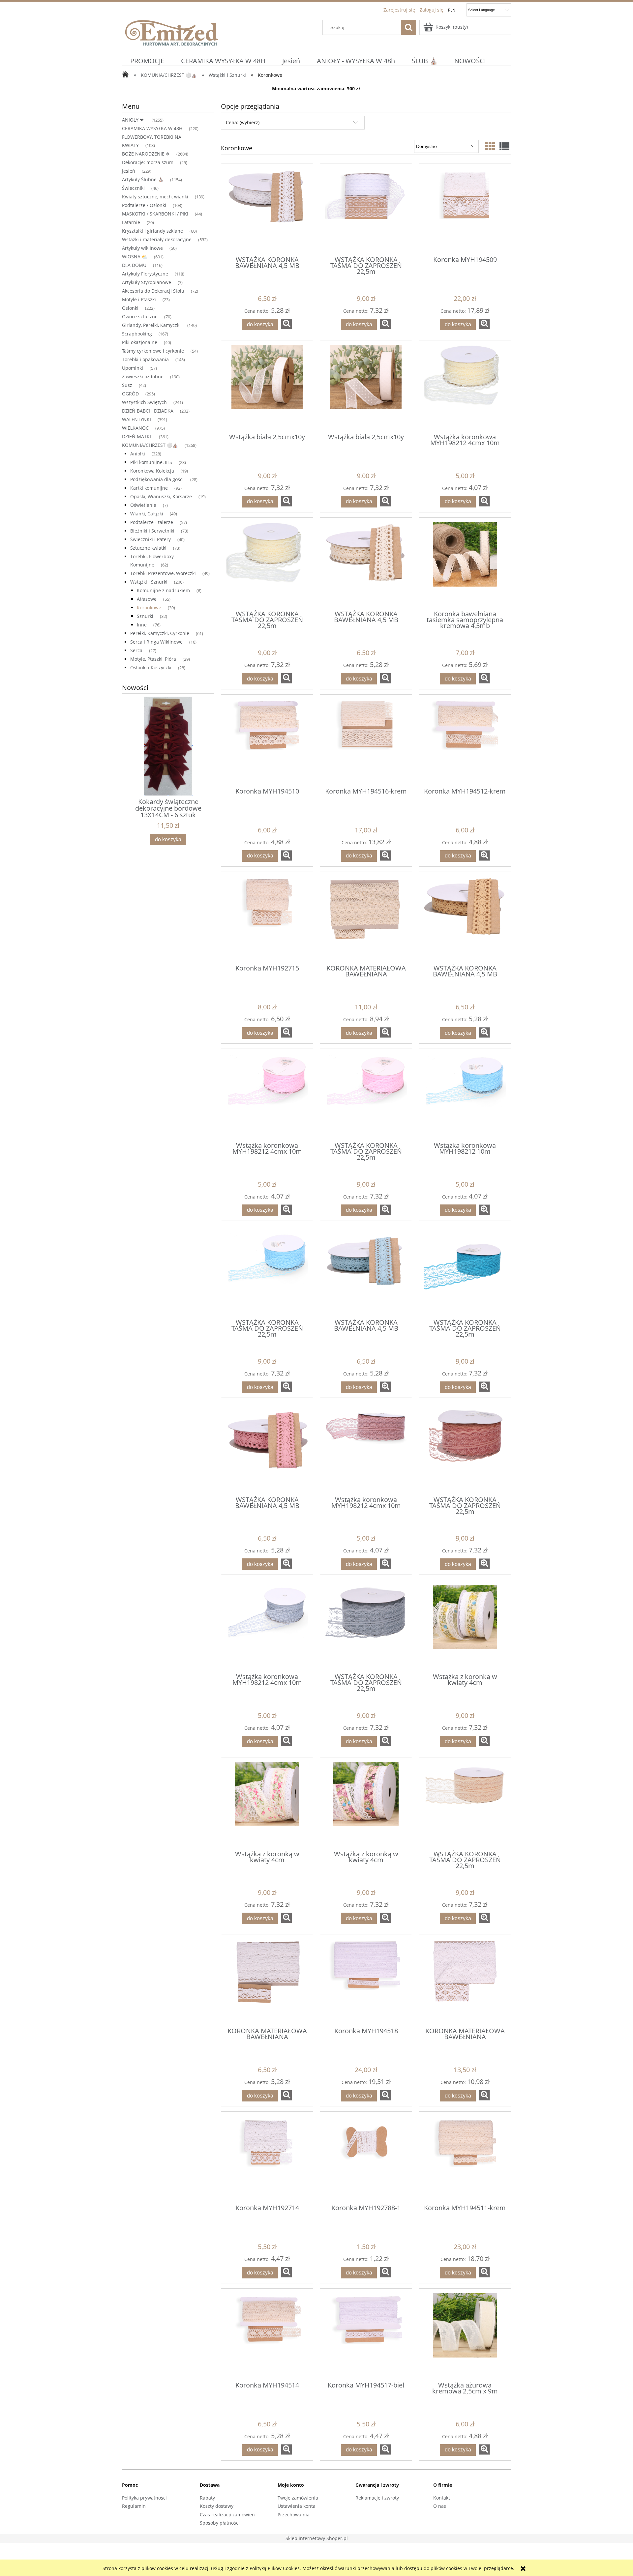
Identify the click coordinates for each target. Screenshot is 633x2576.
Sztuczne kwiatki (148, 548)
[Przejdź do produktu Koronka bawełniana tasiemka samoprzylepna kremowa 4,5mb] (465, 564)
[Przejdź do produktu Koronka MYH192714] (267, 2157)
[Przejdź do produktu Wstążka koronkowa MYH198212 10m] (465, 1095)
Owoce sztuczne (140, 317)
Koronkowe (149, 608)
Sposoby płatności (220, 2523)
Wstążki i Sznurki (149, 582)
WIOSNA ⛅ (135, 257)
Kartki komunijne (149, 488)
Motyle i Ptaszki (139, 299)
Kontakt (442, 2498)
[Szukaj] (408, 27)
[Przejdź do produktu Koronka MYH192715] (267, 918)
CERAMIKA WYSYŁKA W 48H (152, 128)
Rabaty (207, 2498)
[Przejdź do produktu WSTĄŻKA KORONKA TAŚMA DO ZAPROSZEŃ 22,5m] (366, 209)
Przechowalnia (294, 2515)
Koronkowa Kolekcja (152, 471)
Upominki (133, 368)
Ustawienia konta (297, 2506)
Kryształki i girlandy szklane (152, 231)
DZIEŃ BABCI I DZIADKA (148, 411)
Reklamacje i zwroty (377, 2498)
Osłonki (130, 308)
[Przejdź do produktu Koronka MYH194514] (267, 2334)
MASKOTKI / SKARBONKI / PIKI (155, 214)
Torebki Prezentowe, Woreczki (163, 573)
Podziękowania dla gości (157, 479)
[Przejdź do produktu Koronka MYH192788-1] (366, 2157)
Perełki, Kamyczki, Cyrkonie (160, 633)
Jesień (129, 171)
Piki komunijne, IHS (151, 462)
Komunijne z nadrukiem (163, 590)
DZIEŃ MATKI (137, 436)
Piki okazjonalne (140, 342)
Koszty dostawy (217, 2506)
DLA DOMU (134, 265)
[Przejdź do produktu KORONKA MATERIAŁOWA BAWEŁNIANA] (366, 918)
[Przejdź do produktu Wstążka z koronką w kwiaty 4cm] (465, 1626)
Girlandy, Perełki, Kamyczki (151, 325)
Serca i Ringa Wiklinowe (156, 642)
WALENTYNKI (136, 419)
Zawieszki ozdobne (143, 376)
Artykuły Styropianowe (147, 282)
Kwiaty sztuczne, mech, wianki (155, 197)
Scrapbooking (137, 334)
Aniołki (138, 454)
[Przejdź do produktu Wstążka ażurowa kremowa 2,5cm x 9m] (465, 2334)
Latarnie (131, 222)
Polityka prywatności (144, 2498)
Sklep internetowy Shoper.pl (317, 2538)
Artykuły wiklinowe (142, 248)
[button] (286, 324)
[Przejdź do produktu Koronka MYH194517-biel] (366, 2334)
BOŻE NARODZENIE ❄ (146, 154)
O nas (440, 2506)
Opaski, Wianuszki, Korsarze (161, 496)
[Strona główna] (171, 32)
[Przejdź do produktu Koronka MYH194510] (267, 740)
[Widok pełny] (504, 146)
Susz (127, 385)
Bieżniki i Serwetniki (152, 531)
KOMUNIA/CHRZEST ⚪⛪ (150, 445)
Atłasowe (147, 599)
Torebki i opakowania (145, 359)
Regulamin (134, 2506)
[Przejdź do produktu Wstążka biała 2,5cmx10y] (267, 386)
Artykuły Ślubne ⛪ (143, 179)
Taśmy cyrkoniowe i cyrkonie (153, 351)
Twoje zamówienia (298, 2498)
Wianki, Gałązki (147, 514)
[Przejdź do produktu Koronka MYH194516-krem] (366, 740)
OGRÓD (130, 394)
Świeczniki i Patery (151, 539)
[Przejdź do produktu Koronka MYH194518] (366, 1980)
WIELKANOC (135, 428)
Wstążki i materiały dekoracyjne (157, 239)
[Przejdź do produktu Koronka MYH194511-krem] (465, 2157)
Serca (136, 650)
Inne (142, 625)
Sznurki (145, 616)
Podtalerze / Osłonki (144, 205)
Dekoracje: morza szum (148, 162)
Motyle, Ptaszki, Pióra (153, 659)
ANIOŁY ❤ (134, 120)
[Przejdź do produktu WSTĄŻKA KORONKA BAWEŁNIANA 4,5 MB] (267, 209)
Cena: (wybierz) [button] (243, 122)
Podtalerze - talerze (152, 522)
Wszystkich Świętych (144, 402)
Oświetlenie (143, 505)
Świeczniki (133, 188)
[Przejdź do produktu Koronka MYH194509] (465, 209)
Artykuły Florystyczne (145, 274)
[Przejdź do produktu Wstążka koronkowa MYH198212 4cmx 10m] (465, 386)
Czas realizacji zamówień (227, 2515)
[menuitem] (147, 61)
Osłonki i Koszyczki (151, 667)
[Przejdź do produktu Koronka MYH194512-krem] (465, 740)
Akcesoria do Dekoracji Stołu (153, 291)
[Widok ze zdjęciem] (490, 146)
